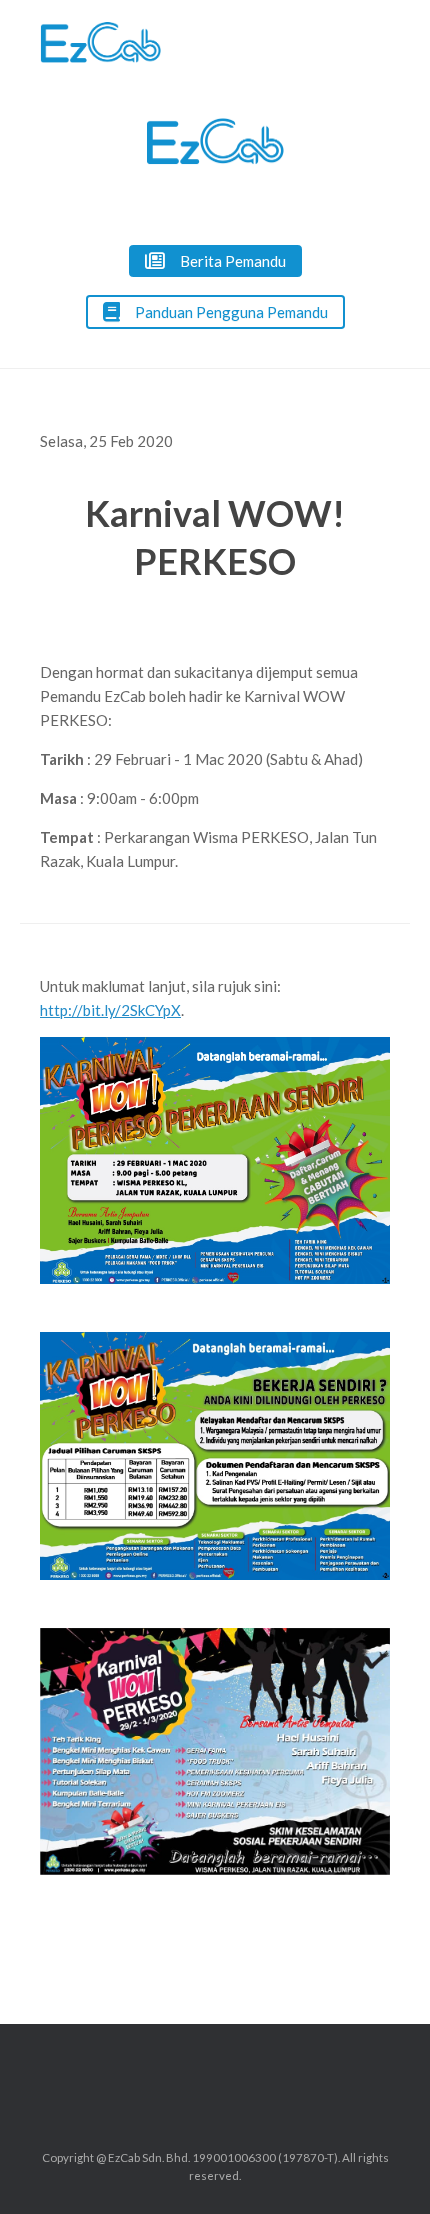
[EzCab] (100, 42)
